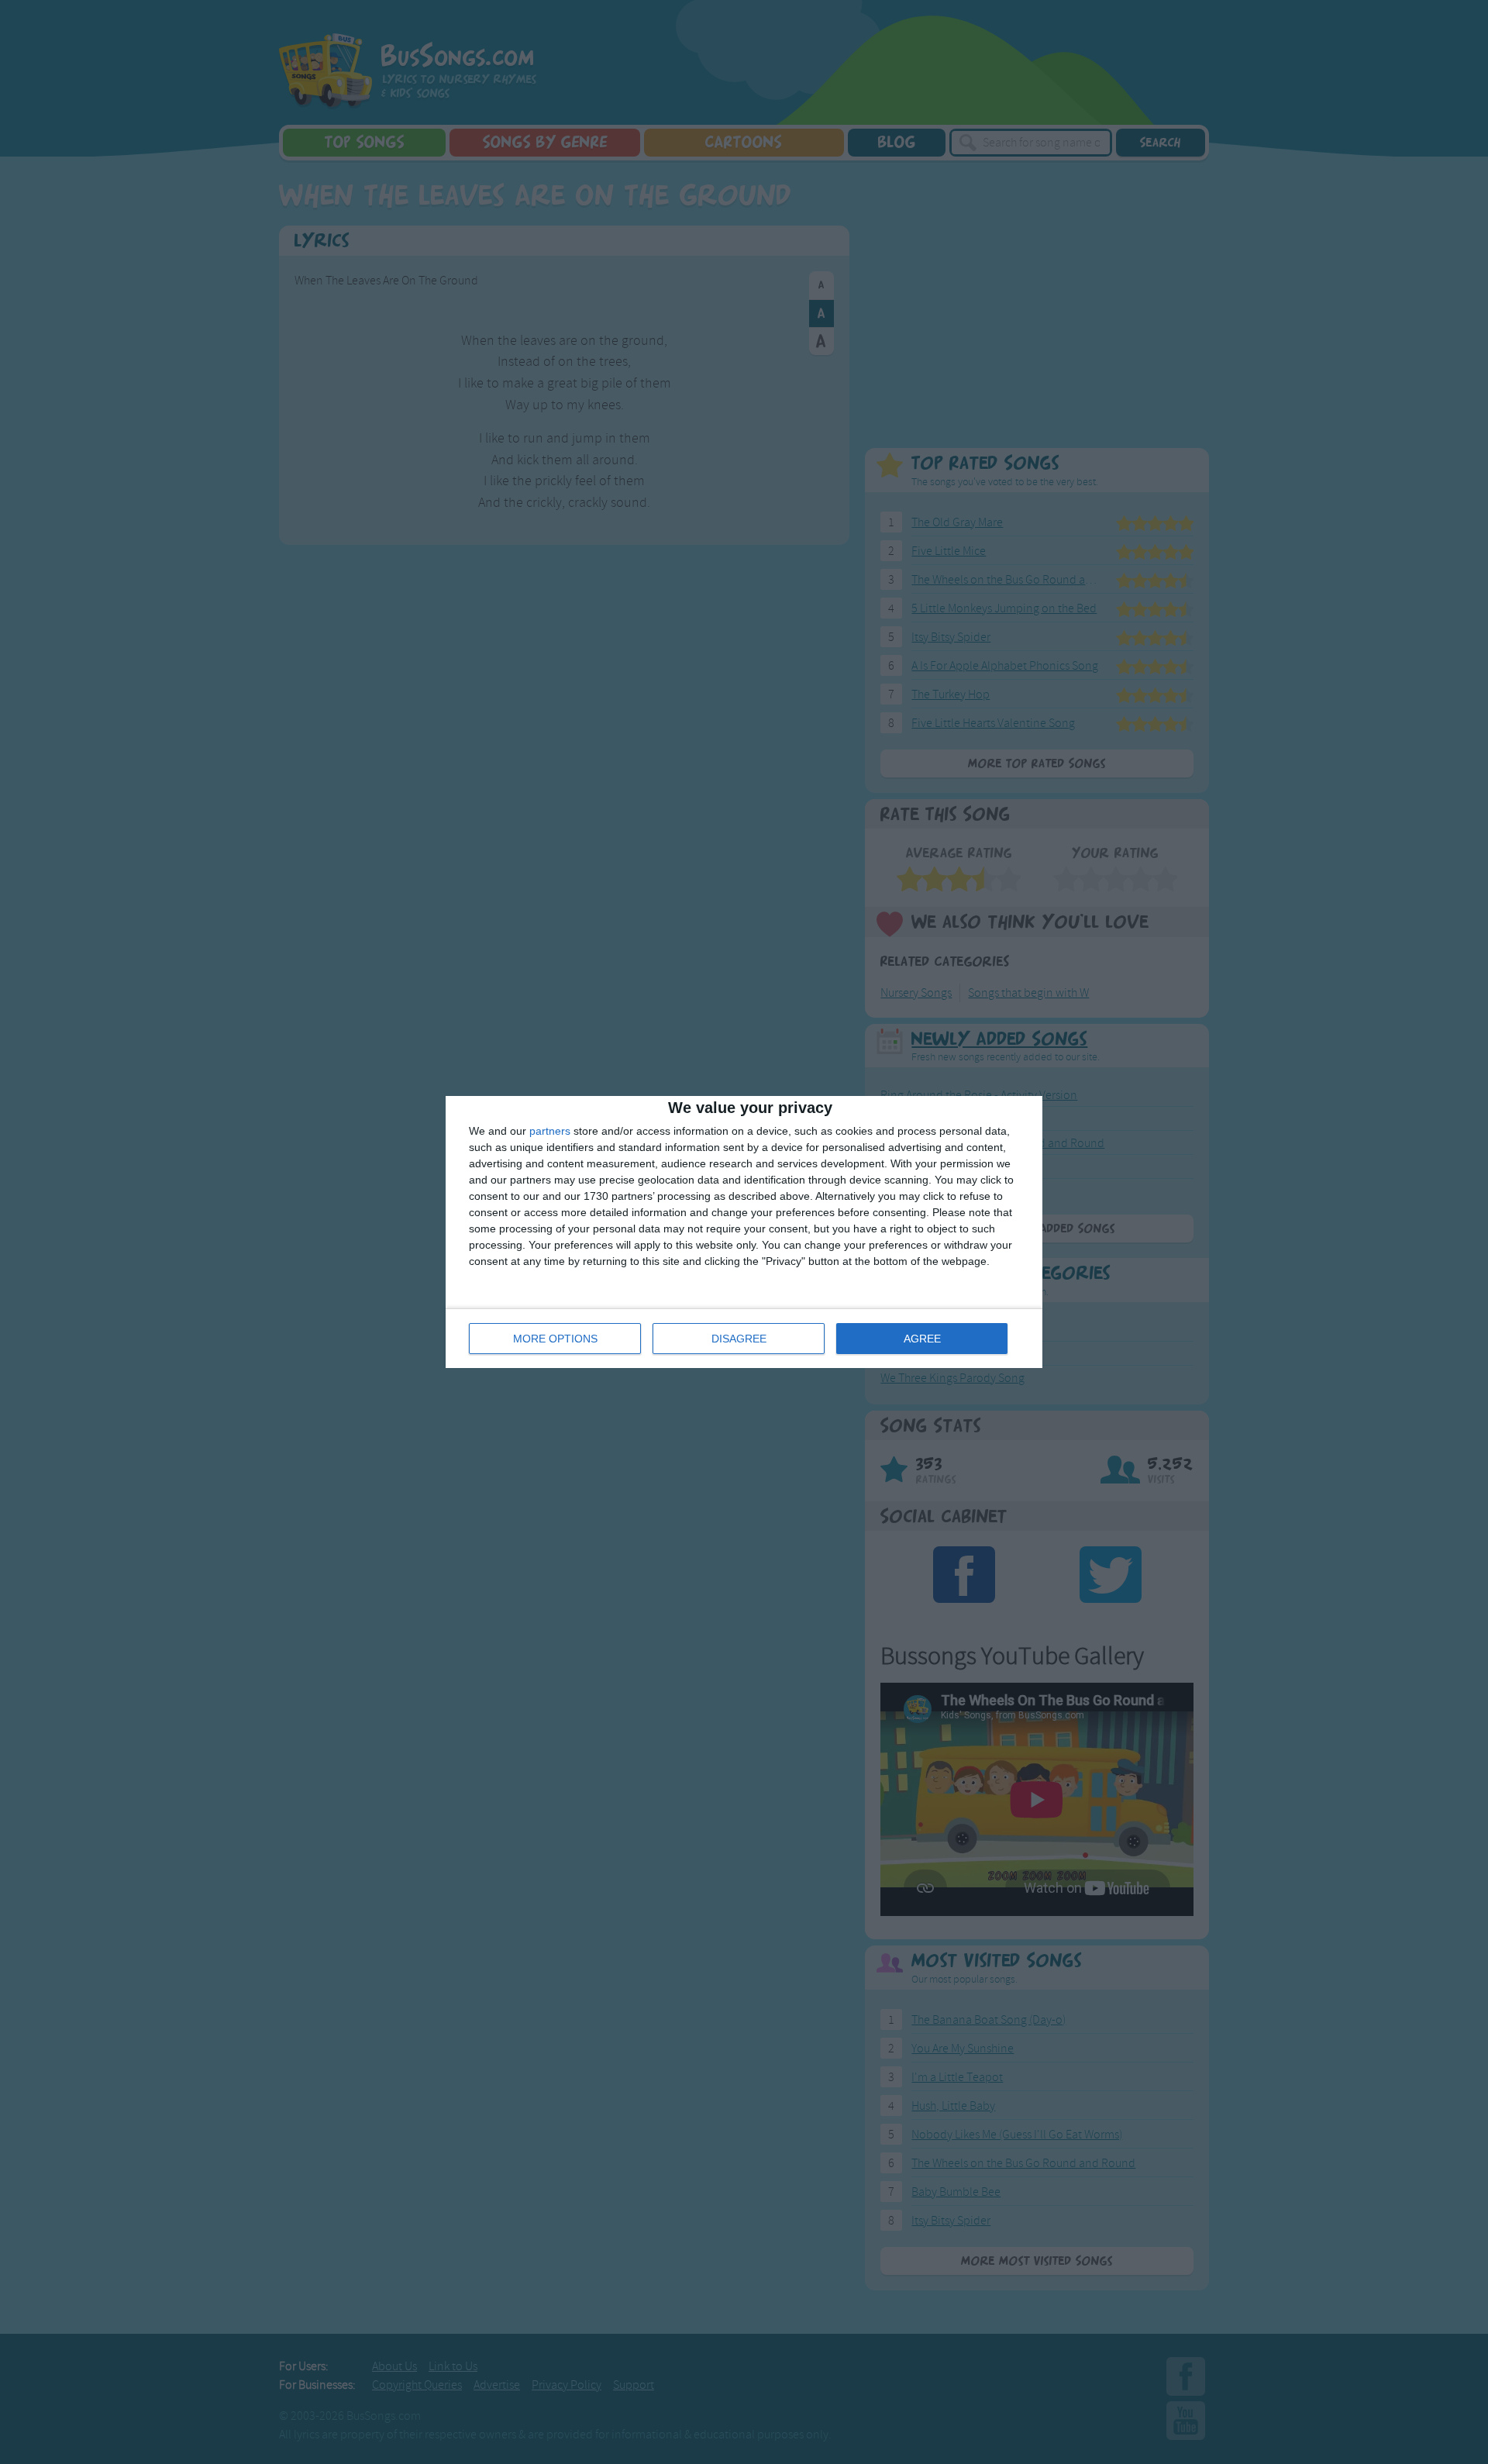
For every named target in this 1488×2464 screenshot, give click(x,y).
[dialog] (744, 1232)
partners (550, 1131)
